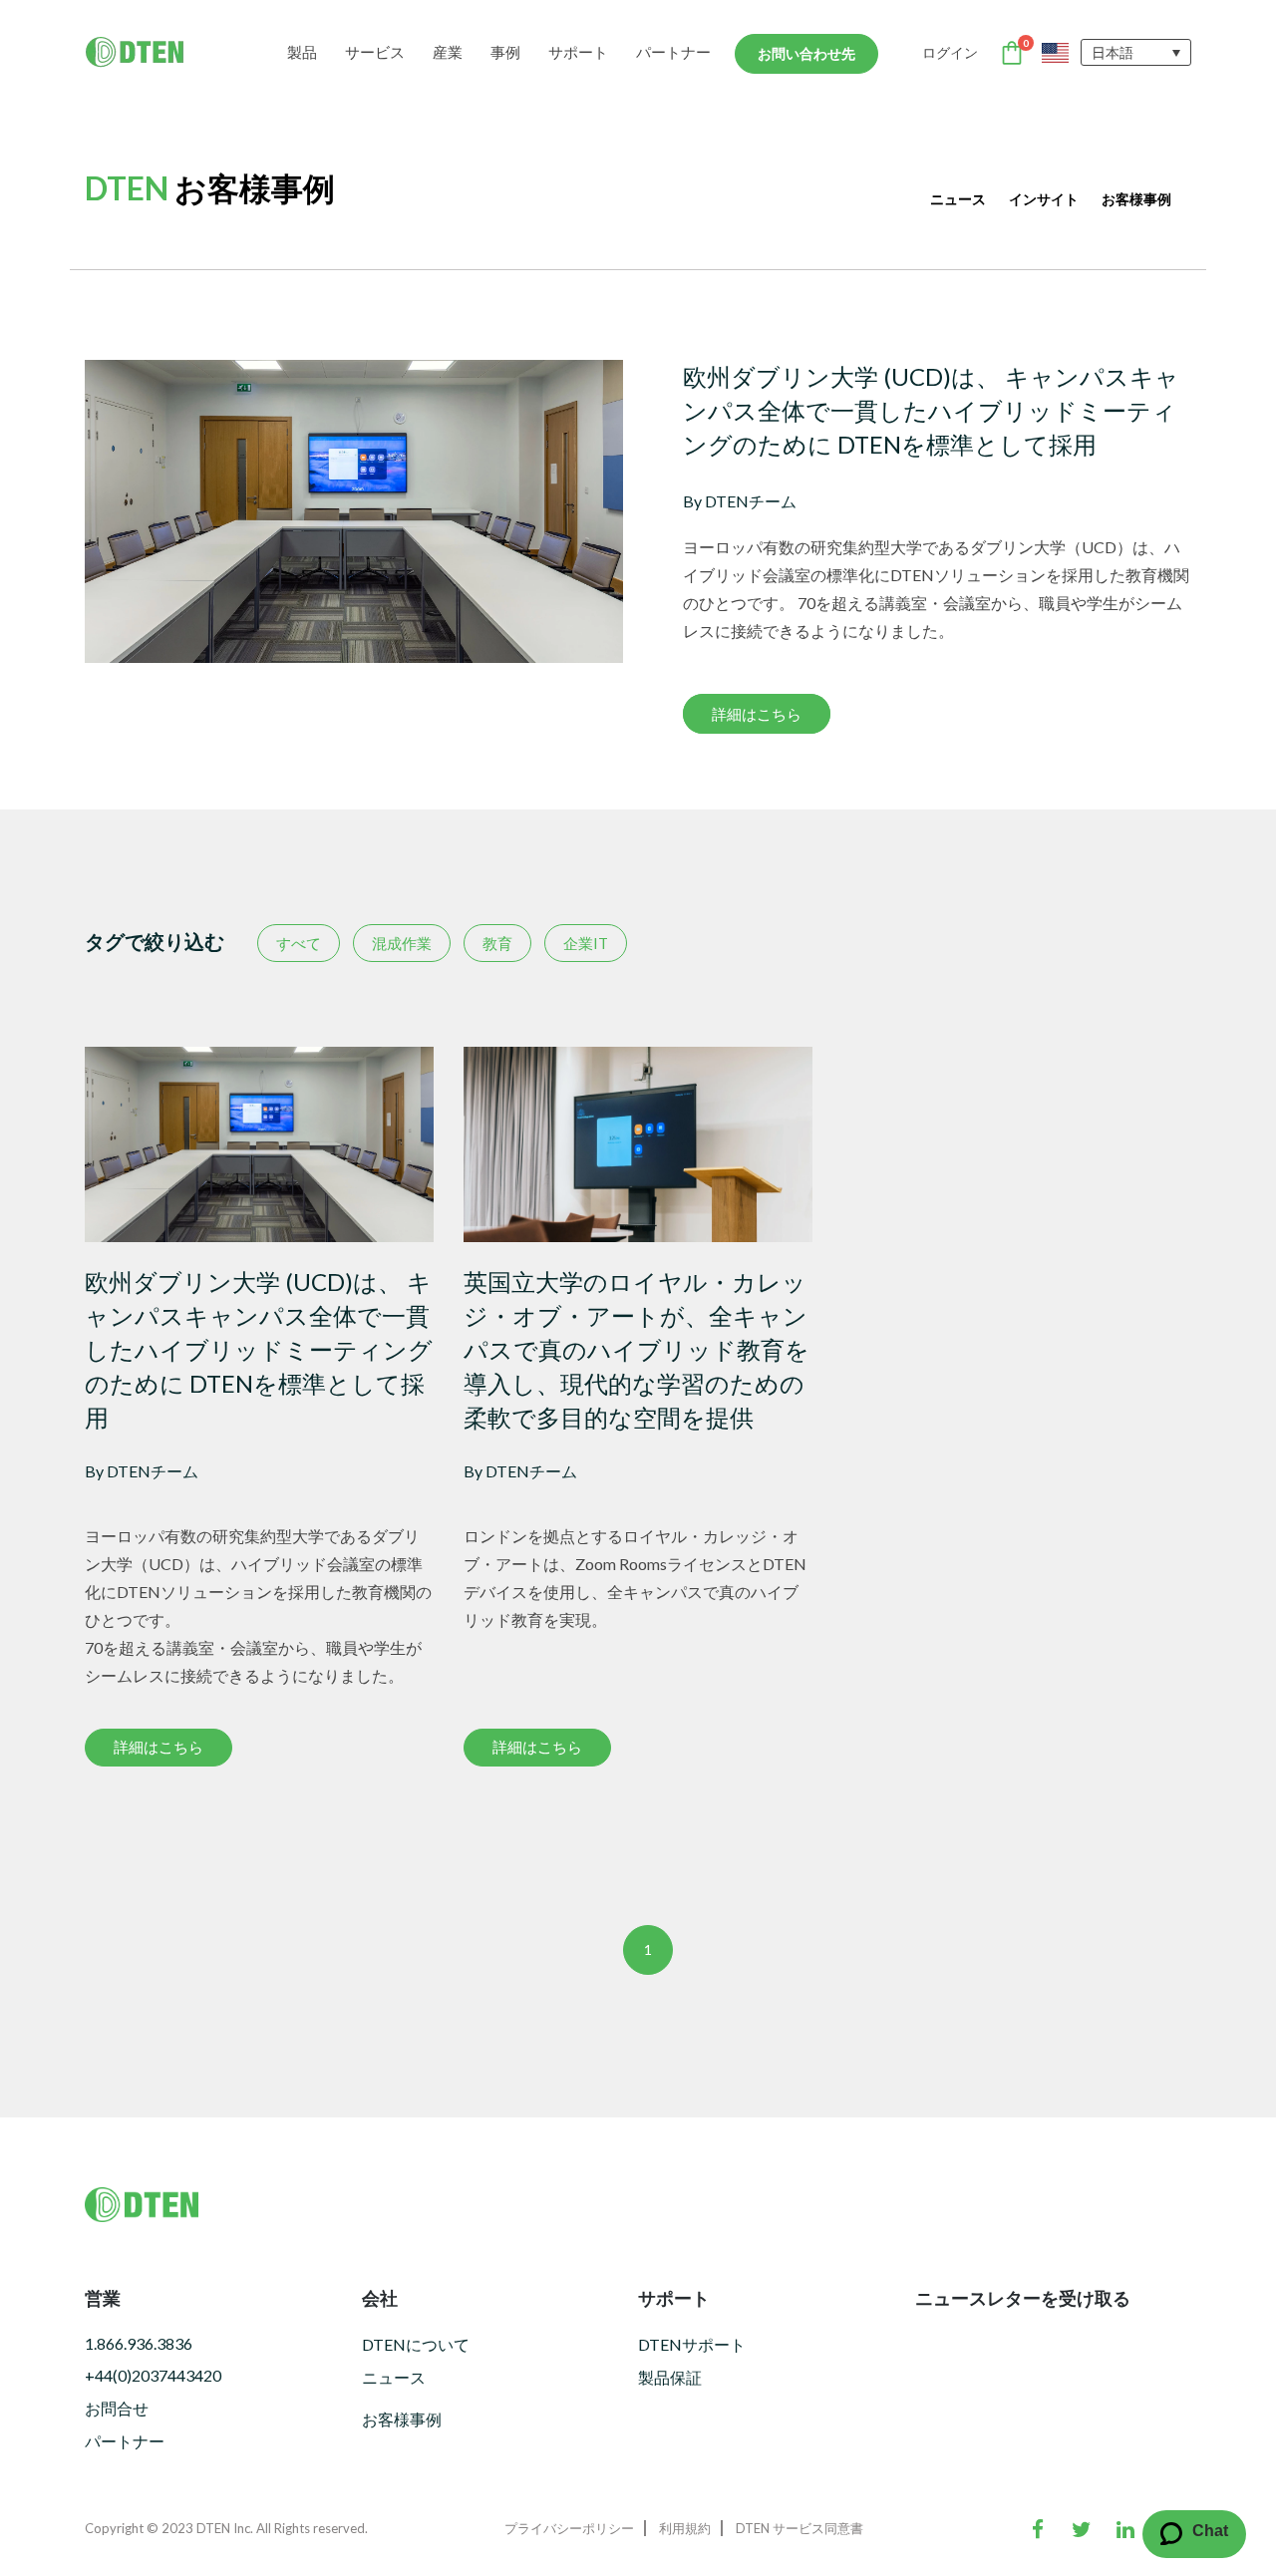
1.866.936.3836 (139, 2343)
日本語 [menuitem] (1113, 52)
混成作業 (402, 943)
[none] (1136, 52)
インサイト (1044, 199)
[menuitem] (1136, 52)
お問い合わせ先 (806, 53)
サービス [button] (375, 52)
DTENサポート (692, 2344)
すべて (299, 943)
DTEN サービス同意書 (799, 2528)
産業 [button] (448, 52)
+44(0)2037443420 (153, 2375)
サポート (578, 52)
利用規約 (685, 2528)
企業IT (586, 943)
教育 (497, 943)
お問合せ (117, 2408)
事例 (505, 52)
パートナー (673, 52)
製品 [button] (302, 52)
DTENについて (416, 2344)
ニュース (958, 199)
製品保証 (670, 2377)
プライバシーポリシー (569, 2528)
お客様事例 (1136, 199)
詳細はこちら (757, 714)
